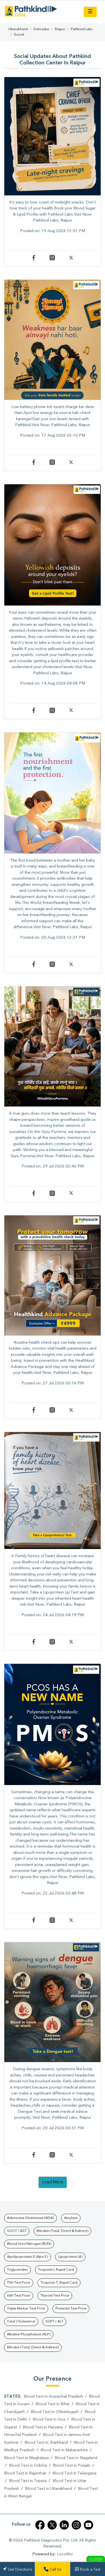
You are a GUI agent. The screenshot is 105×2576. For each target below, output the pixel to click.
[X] (71, 259)
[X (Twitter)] (52, 2525)
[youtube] (88, 2525)
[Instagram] (56, 259)
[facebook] (40, 2525)
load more (53, 2182)
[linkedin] (64, 2525)
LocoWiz (65, 2554)
